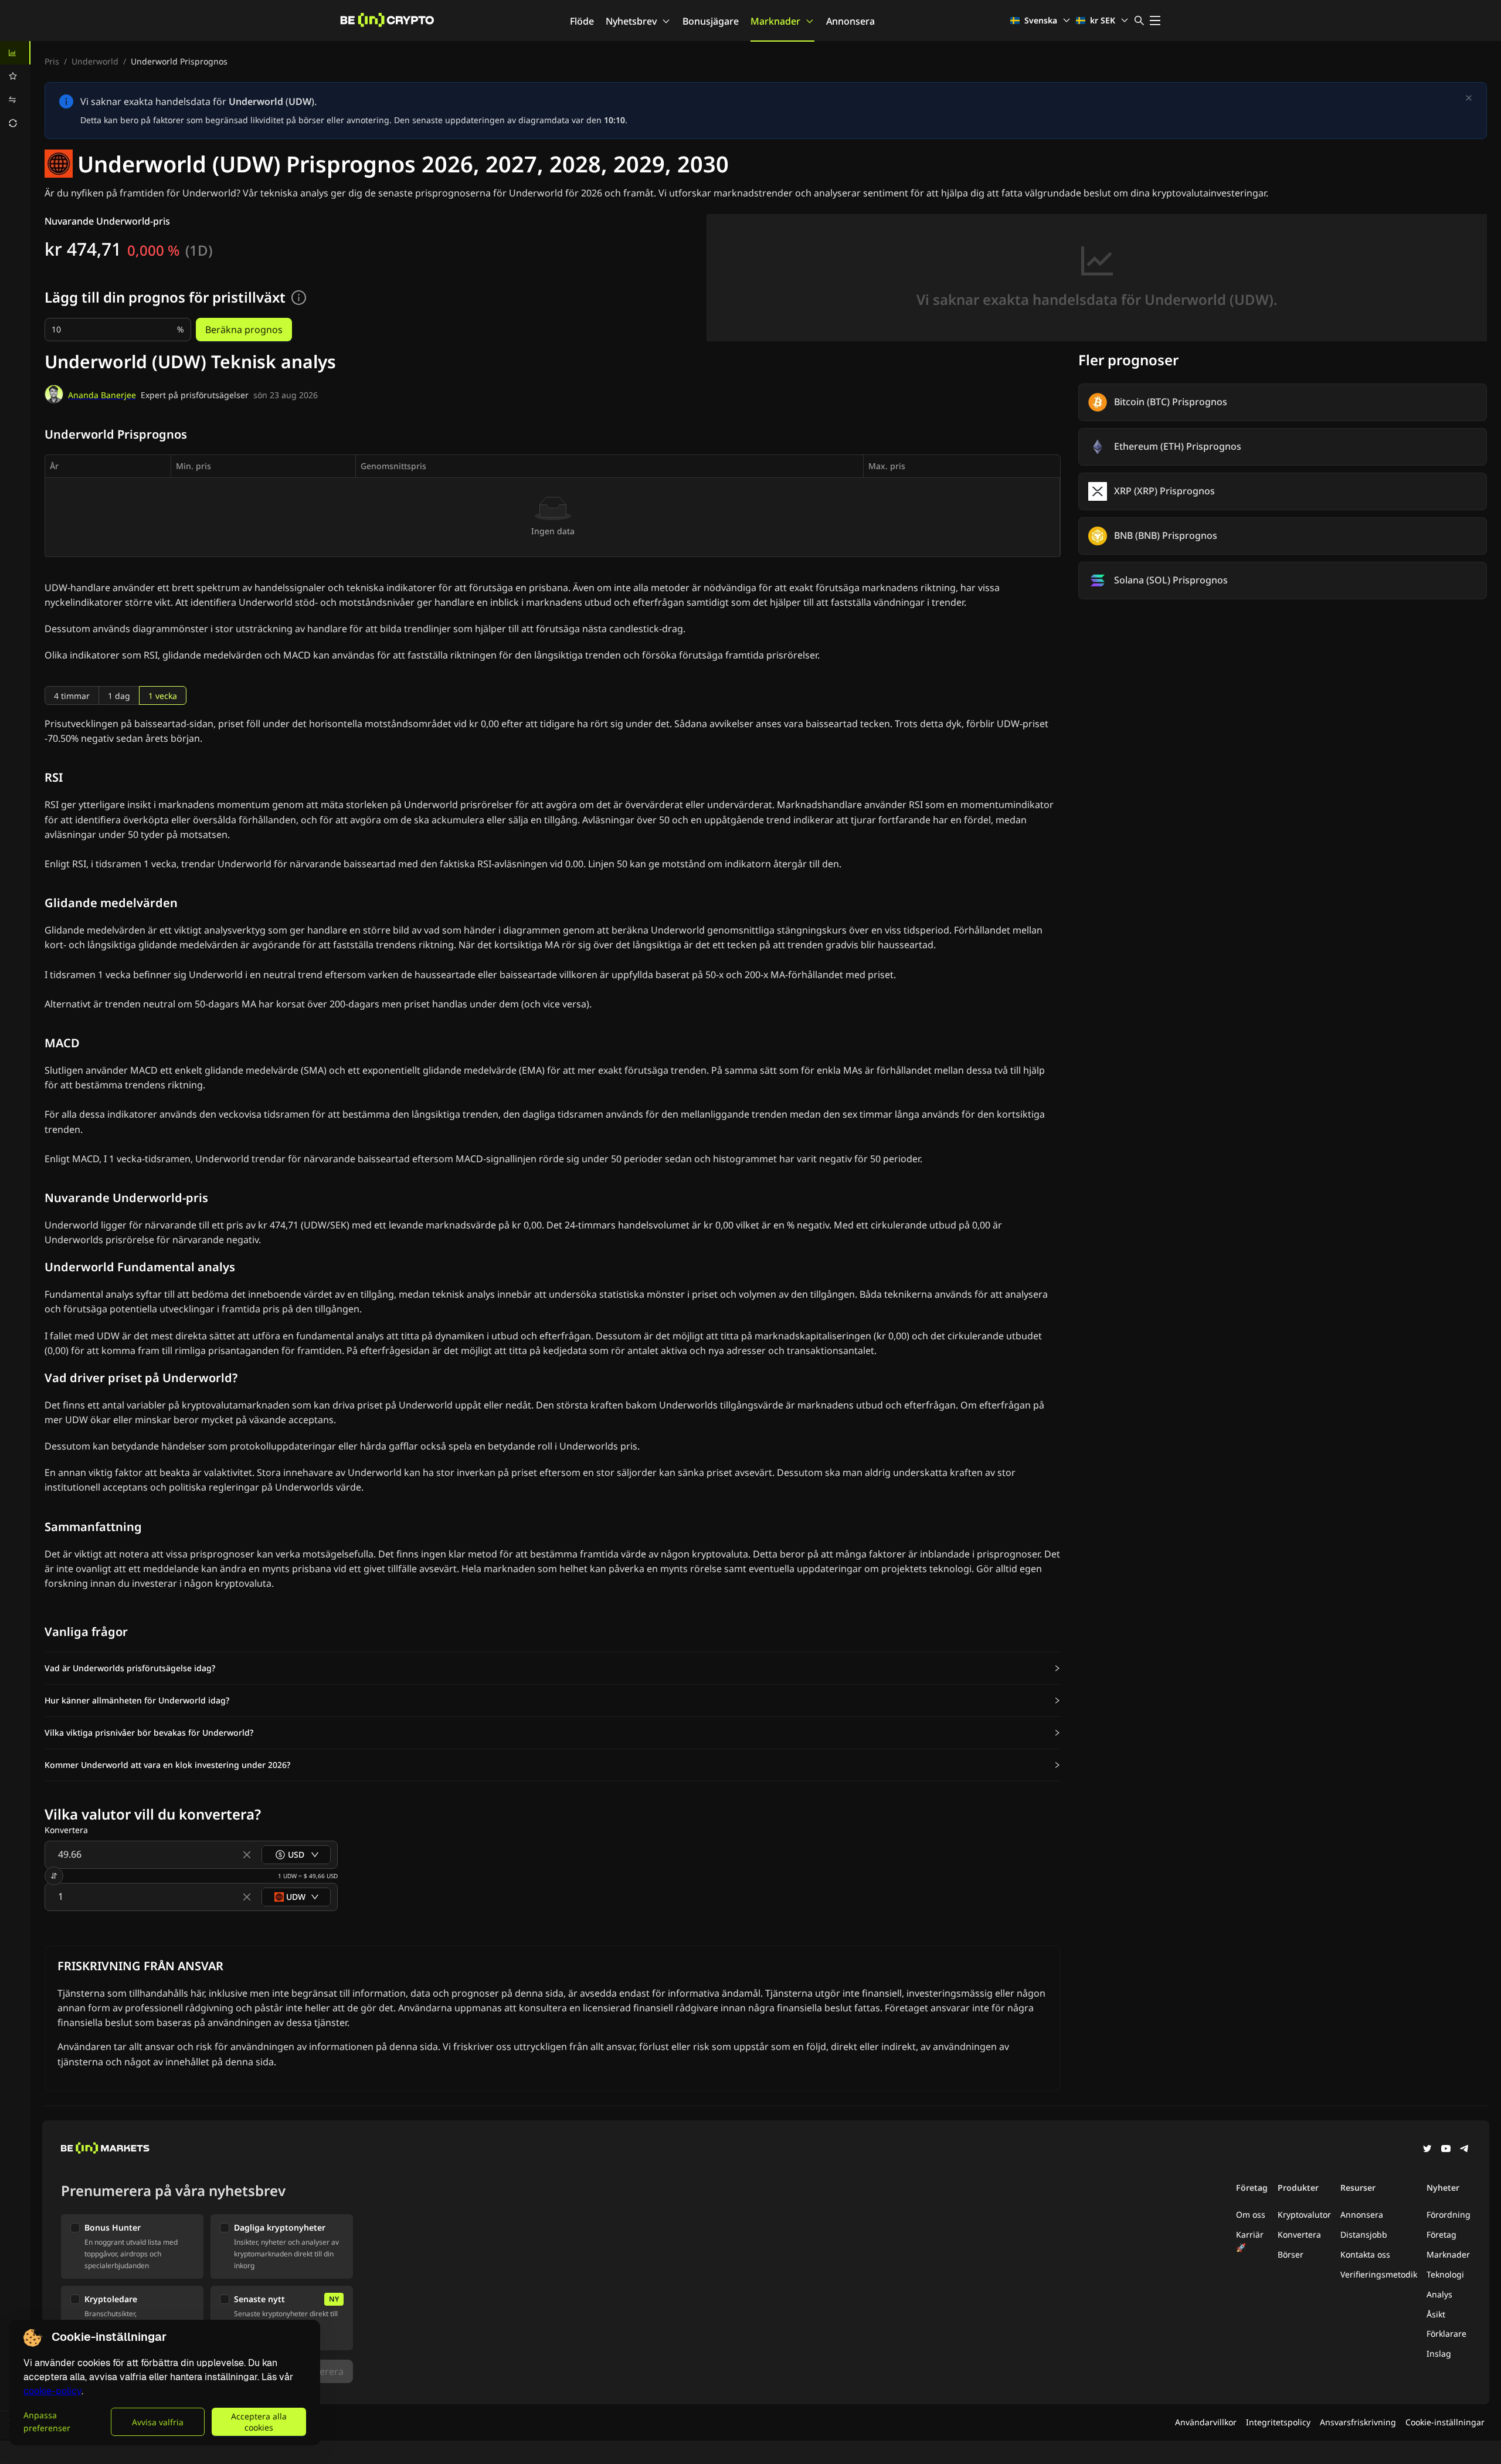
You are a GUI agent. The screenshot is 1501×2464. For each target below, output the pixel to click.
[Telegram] (1465, 2150)
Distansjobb (1364, 2234)
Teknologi (1445, 2274)
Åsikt (1436, 2314)
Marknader (775, 21)
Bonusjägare (711, 21)
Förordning (1449, 2214)
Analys (1439, 2294)
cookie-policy (52, 2391)
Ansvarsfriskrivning (1358, 2422)
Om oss (1251, 2214)
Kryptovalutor (1304, 2214)
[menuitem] (15, 53)
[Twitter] (1427, 2150)
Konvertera (1299, 2234)
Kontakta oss (1365, 2254)
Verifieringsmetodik (1379, 2274)
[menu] (15, 88)
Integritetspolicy (1278, 2422)
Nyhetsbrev (631, 21)
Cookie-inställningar (1445, 2422)
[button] (553, 1668)
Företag (1441, 2234)
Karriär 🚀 (1250, 2241)
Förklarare (1446, 2334)
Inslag (1439, 2353)
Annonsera (850, 21)
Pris (52, 61)
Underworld (95, 61)
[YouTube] (1446, 2150)
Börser (1291, 2254)
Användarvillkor (1206, 2422)
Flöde (582, 21)
